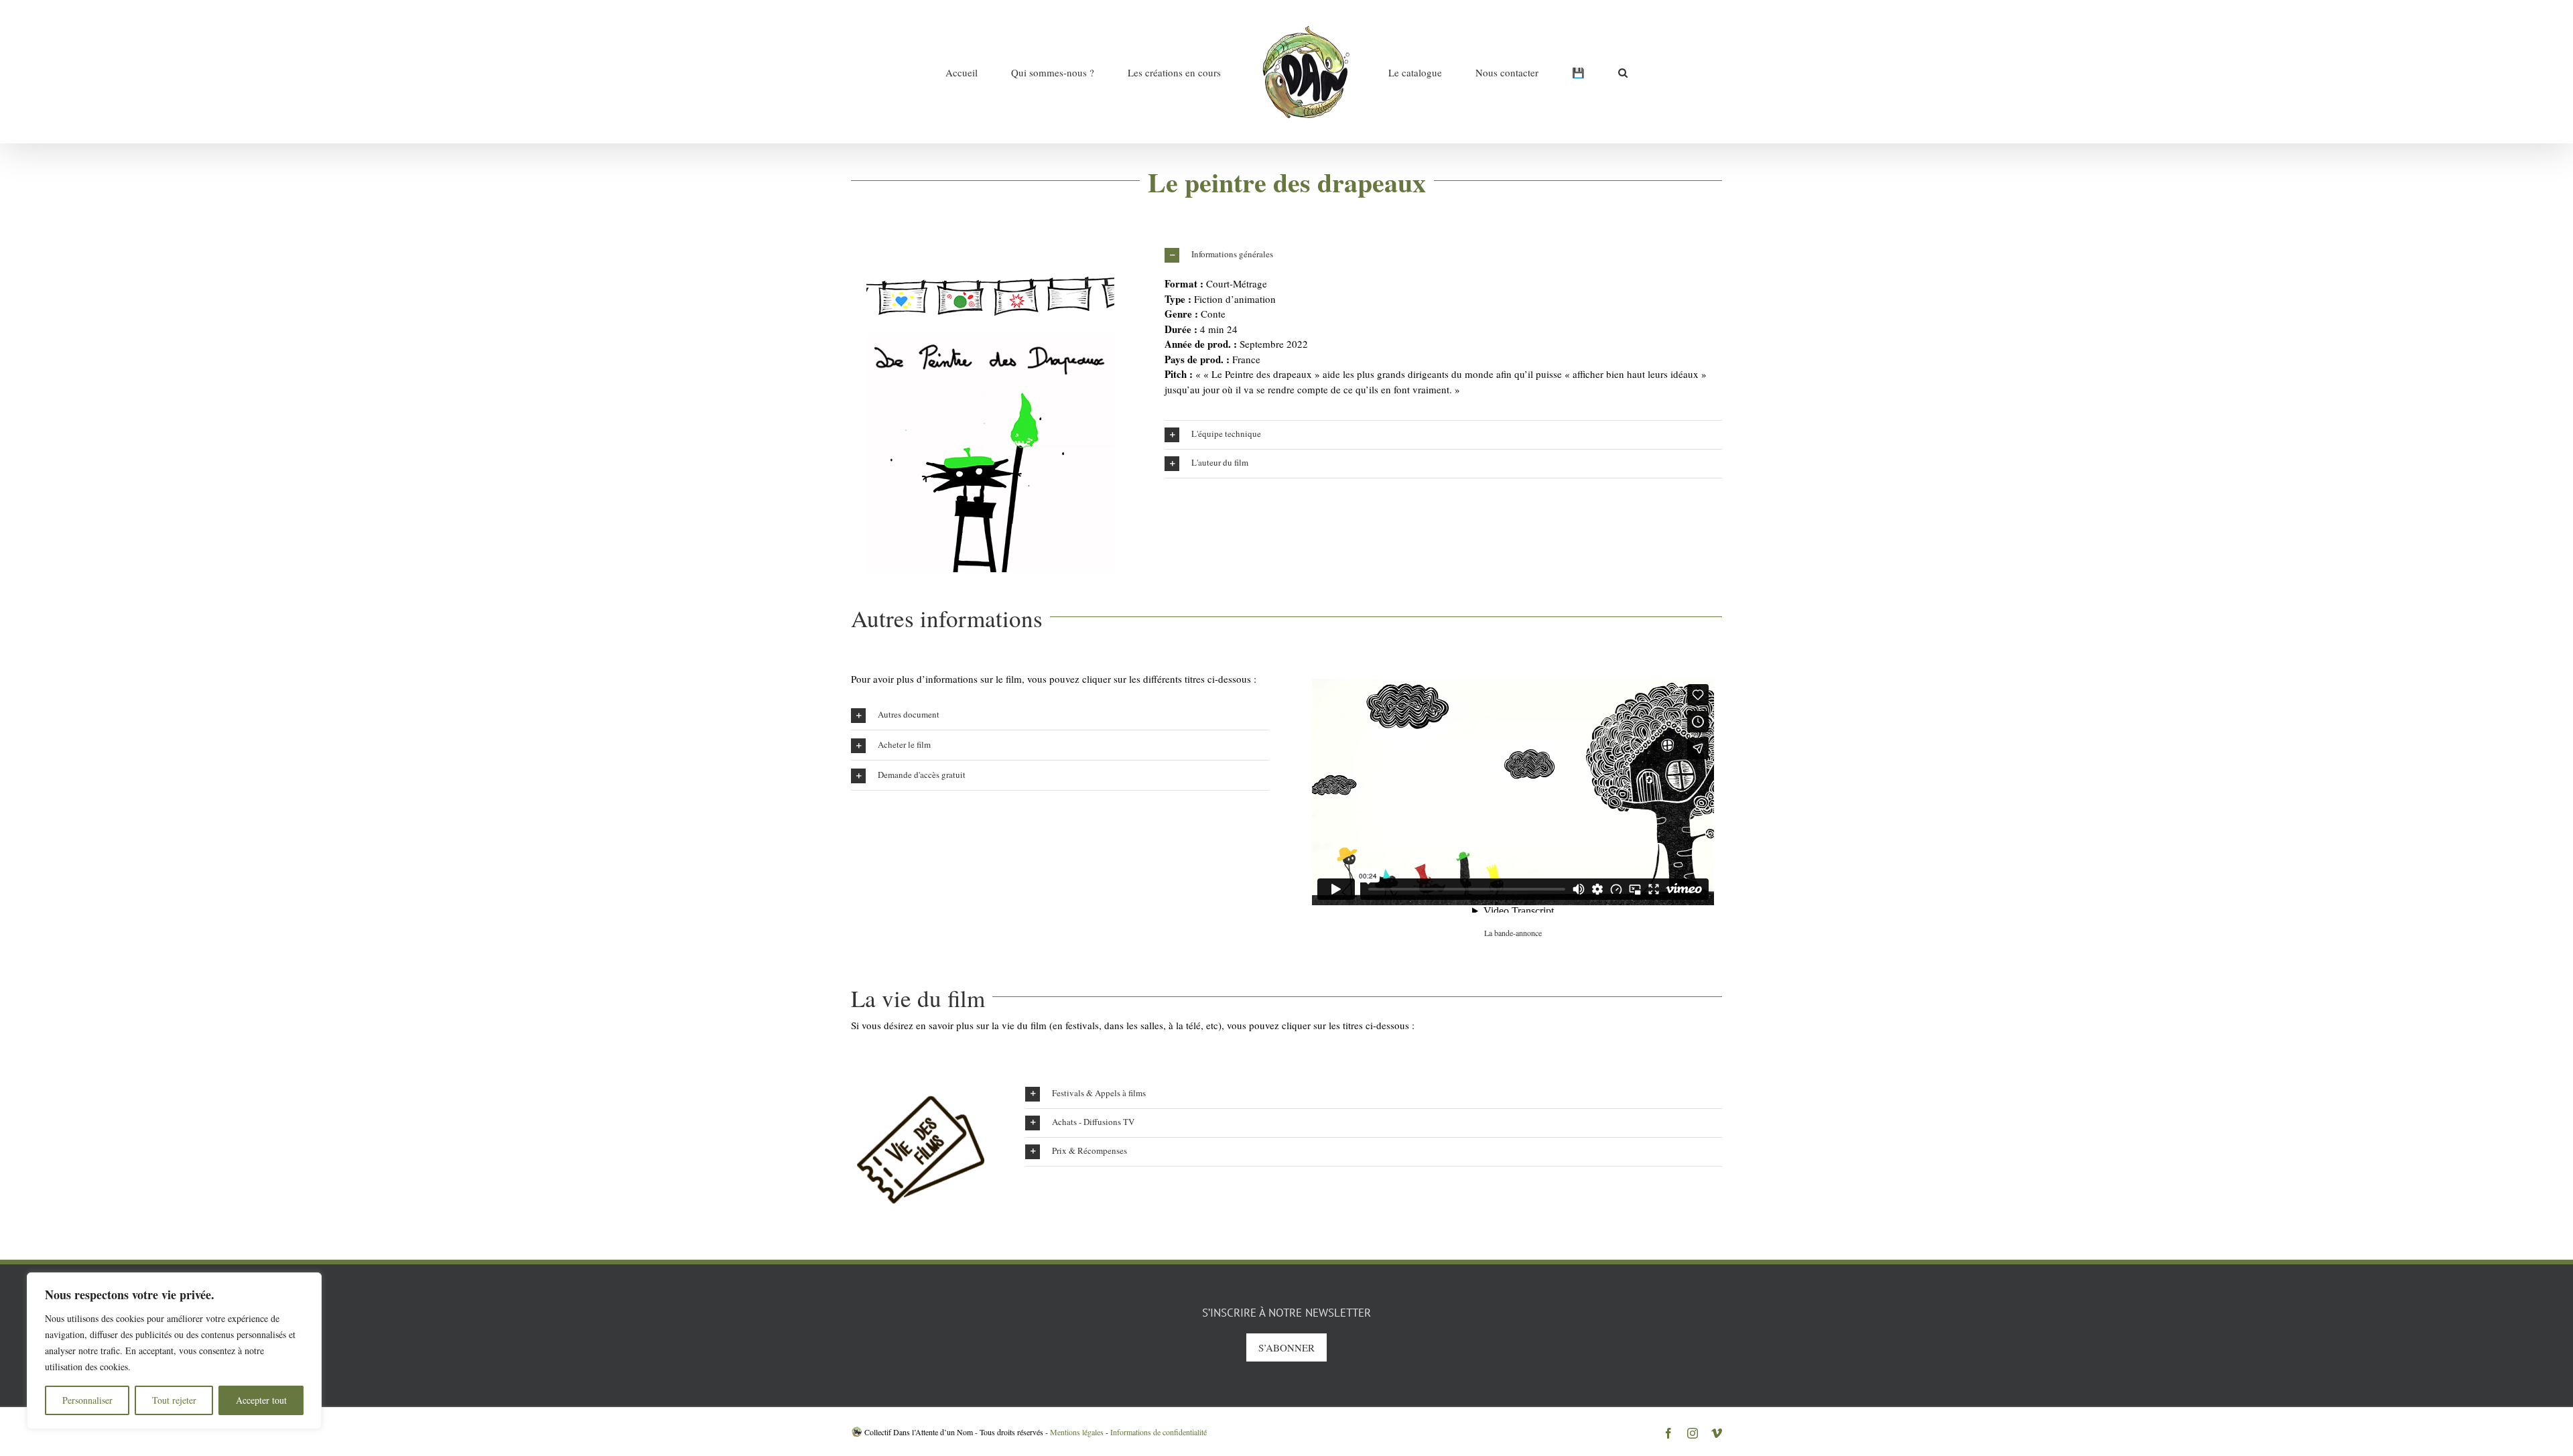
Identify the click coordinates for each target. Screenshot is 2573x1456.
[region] (174, 1351)
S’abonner (1286, 1347)
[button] (1546, 72)
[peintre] (990, 246)
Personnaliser (87, 1400)
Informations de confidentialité (1159, 1432)
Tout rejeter (174, 1400)
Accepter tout (261, 1400)
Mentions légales (1077, 1432)
